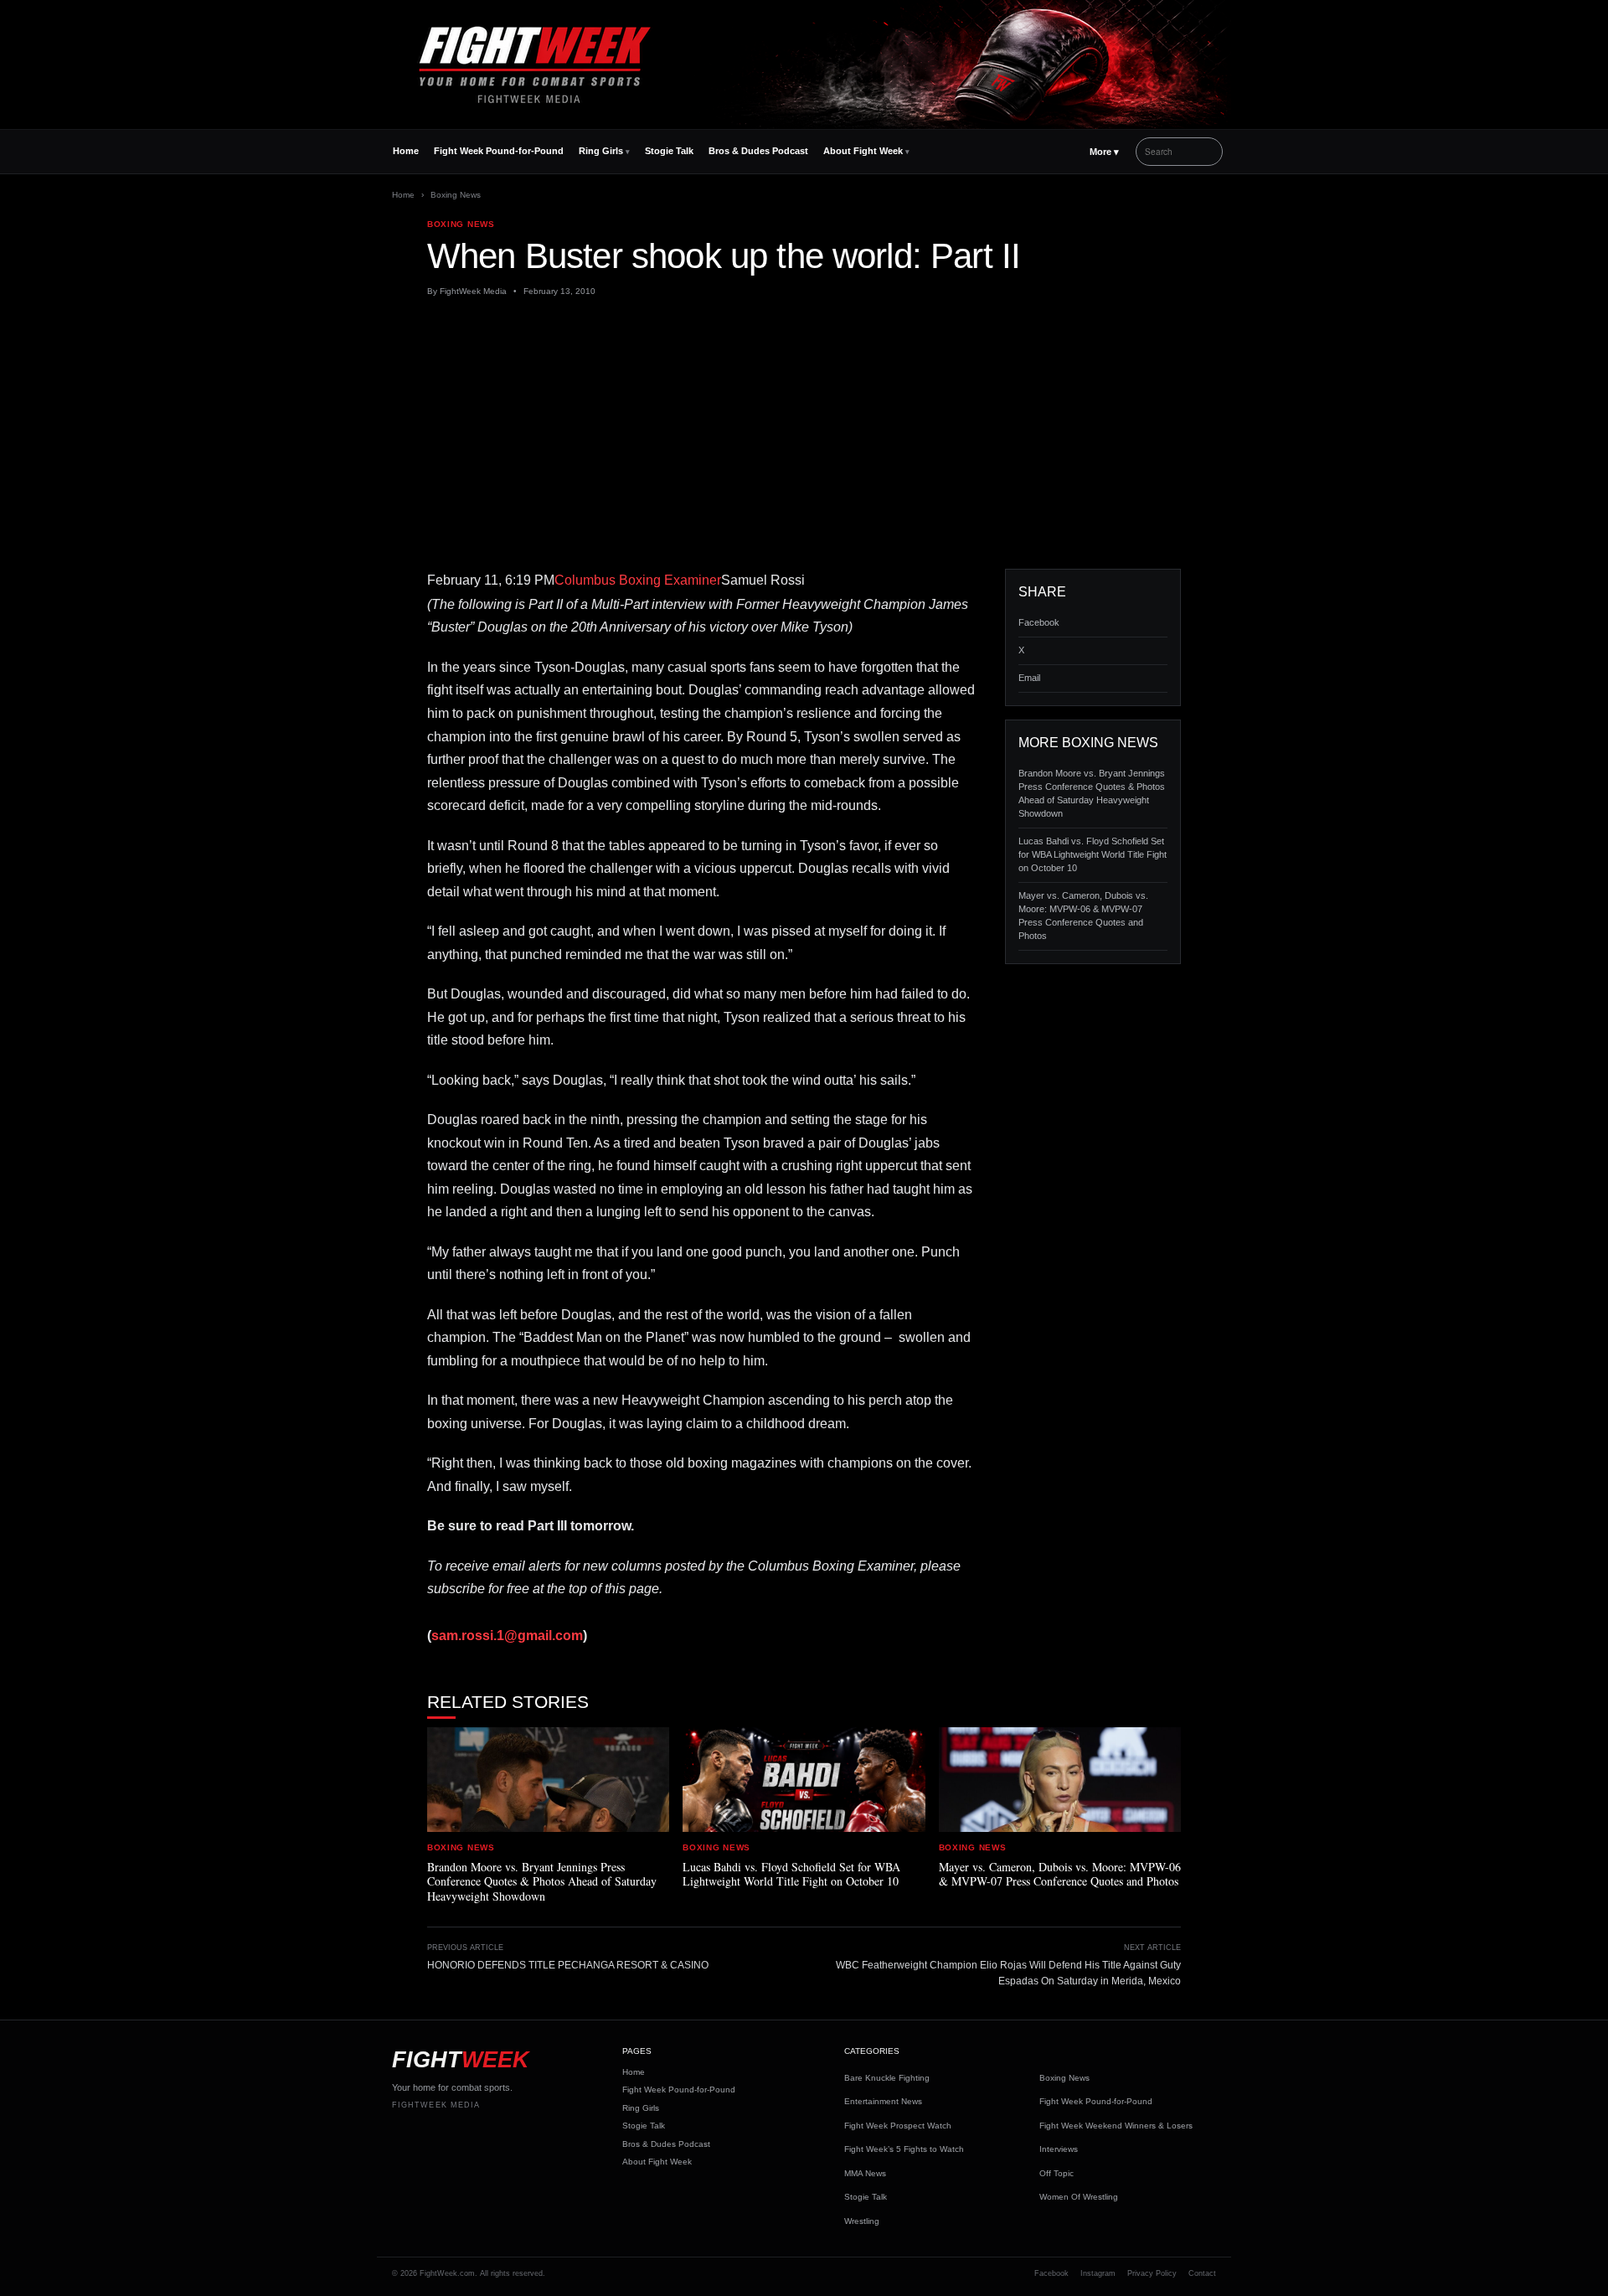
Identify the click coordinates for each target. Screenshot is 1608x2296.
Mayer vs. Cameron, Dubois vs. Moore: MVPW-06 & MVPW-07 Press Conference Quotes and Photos (1083, 916)
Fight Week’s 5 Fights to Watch (904, 2149)
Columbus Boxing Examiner (638, 580)
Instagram (1098, 2273)
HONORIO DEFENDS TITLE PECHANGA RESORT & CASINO (568, 1965)
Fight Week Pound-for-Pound (499, 151)
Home (406, 151)
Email (1029, 678)
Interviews (1059, 2149)
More (1104, 152)
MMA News (865, 2173)
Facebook (1039, 622)
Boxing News (456, 195)
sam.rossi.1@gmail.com (507, 1636)
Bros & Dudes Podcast (758, 151)
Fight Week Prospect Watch (898, 2126)
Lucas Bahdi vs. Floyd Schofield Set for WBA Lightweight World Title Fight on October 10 (1093, 854)
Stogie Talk (669, 151)
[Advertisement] (804, 433)
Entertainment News (883, 2101)
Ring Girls (601, 151)
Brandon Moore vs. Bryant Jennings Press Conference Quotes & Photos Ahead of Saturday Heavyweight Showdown (1092, 793)
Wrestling (862, 2221)
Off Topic (1057, 2173)
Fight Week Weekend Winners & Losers (1116, 2126)
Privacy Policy (1152, 2273)
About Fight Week (863, 151)
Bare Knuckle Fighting (887, 2078)
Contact (1202, 2273)
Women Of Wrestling (1079, 2197)
